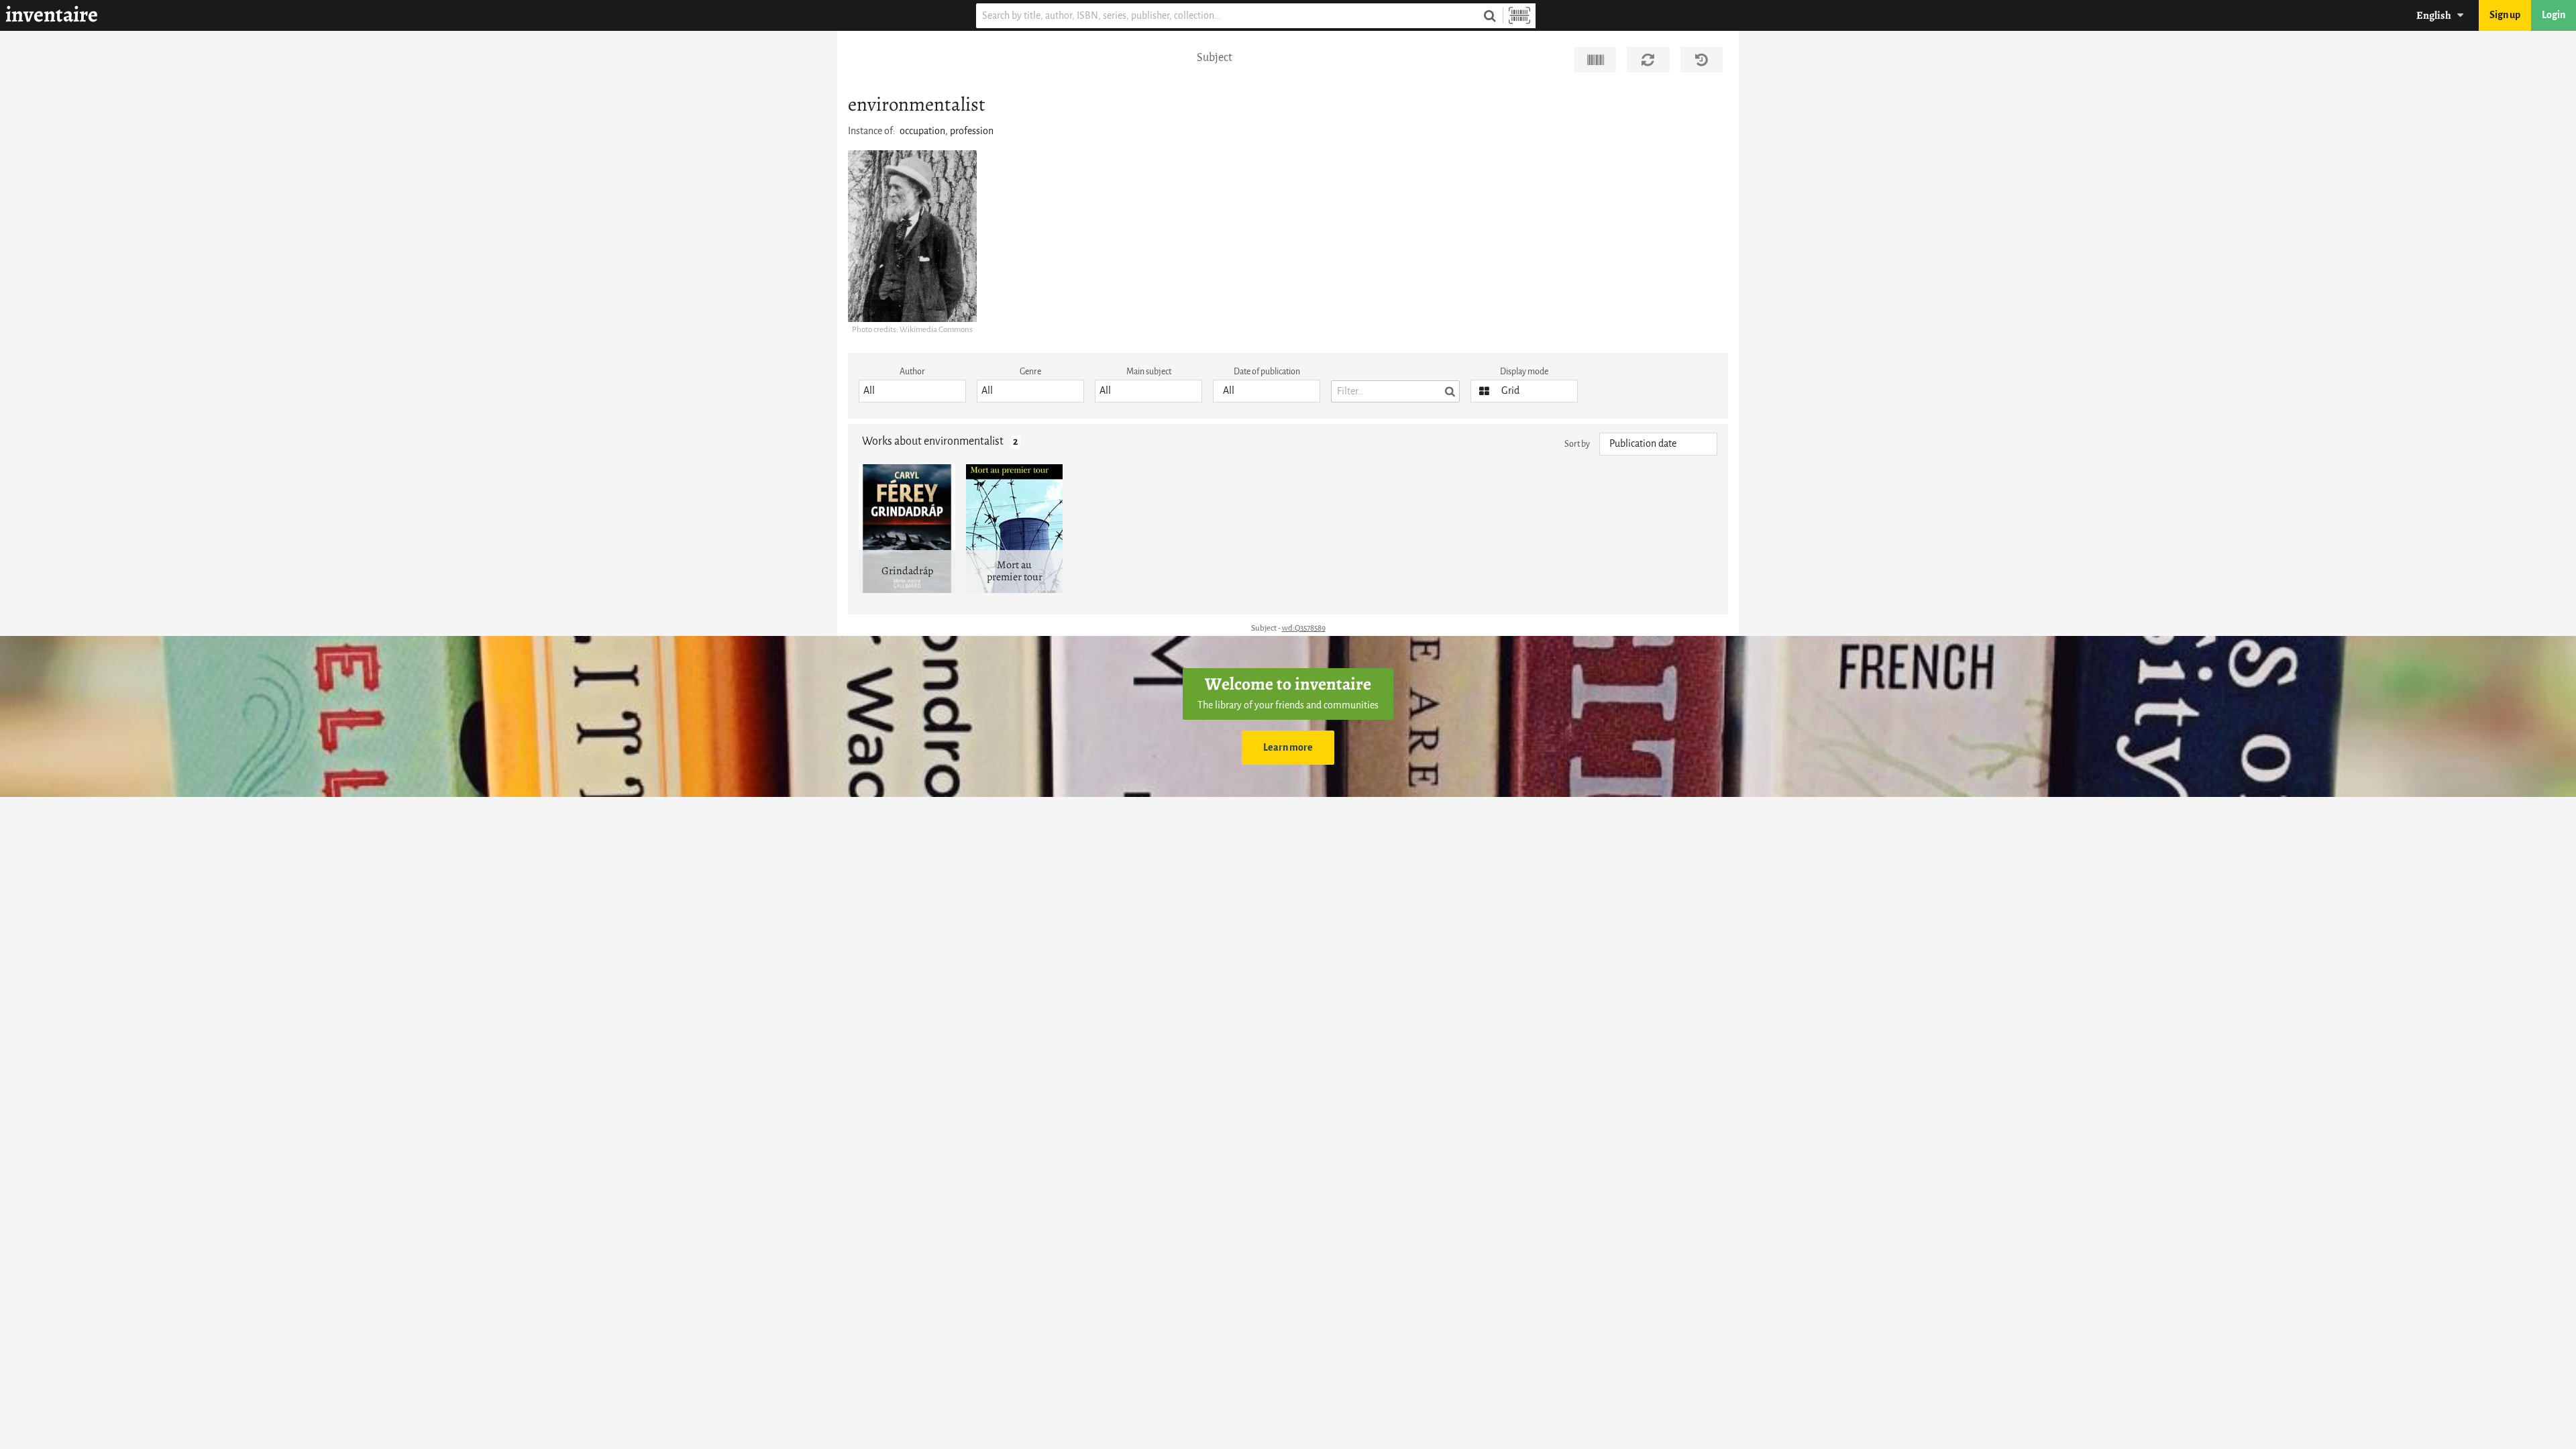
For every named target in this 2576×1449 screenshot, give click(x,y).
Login (2554, 15)
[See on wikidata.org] (1595, 60)
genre (1030, 371)
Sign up (2505, 15)
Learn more (1288, 748)
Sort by (1577, 444)
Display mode (1524, 371)
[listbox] (912, 391)
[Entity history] (1702, 60)
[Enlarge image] (912, 236)
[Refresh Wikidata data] (1648, 60)
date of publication (1267, 371)
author (912, 371)
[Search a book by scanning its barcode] (1519, 16)
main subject (1149, 371)
